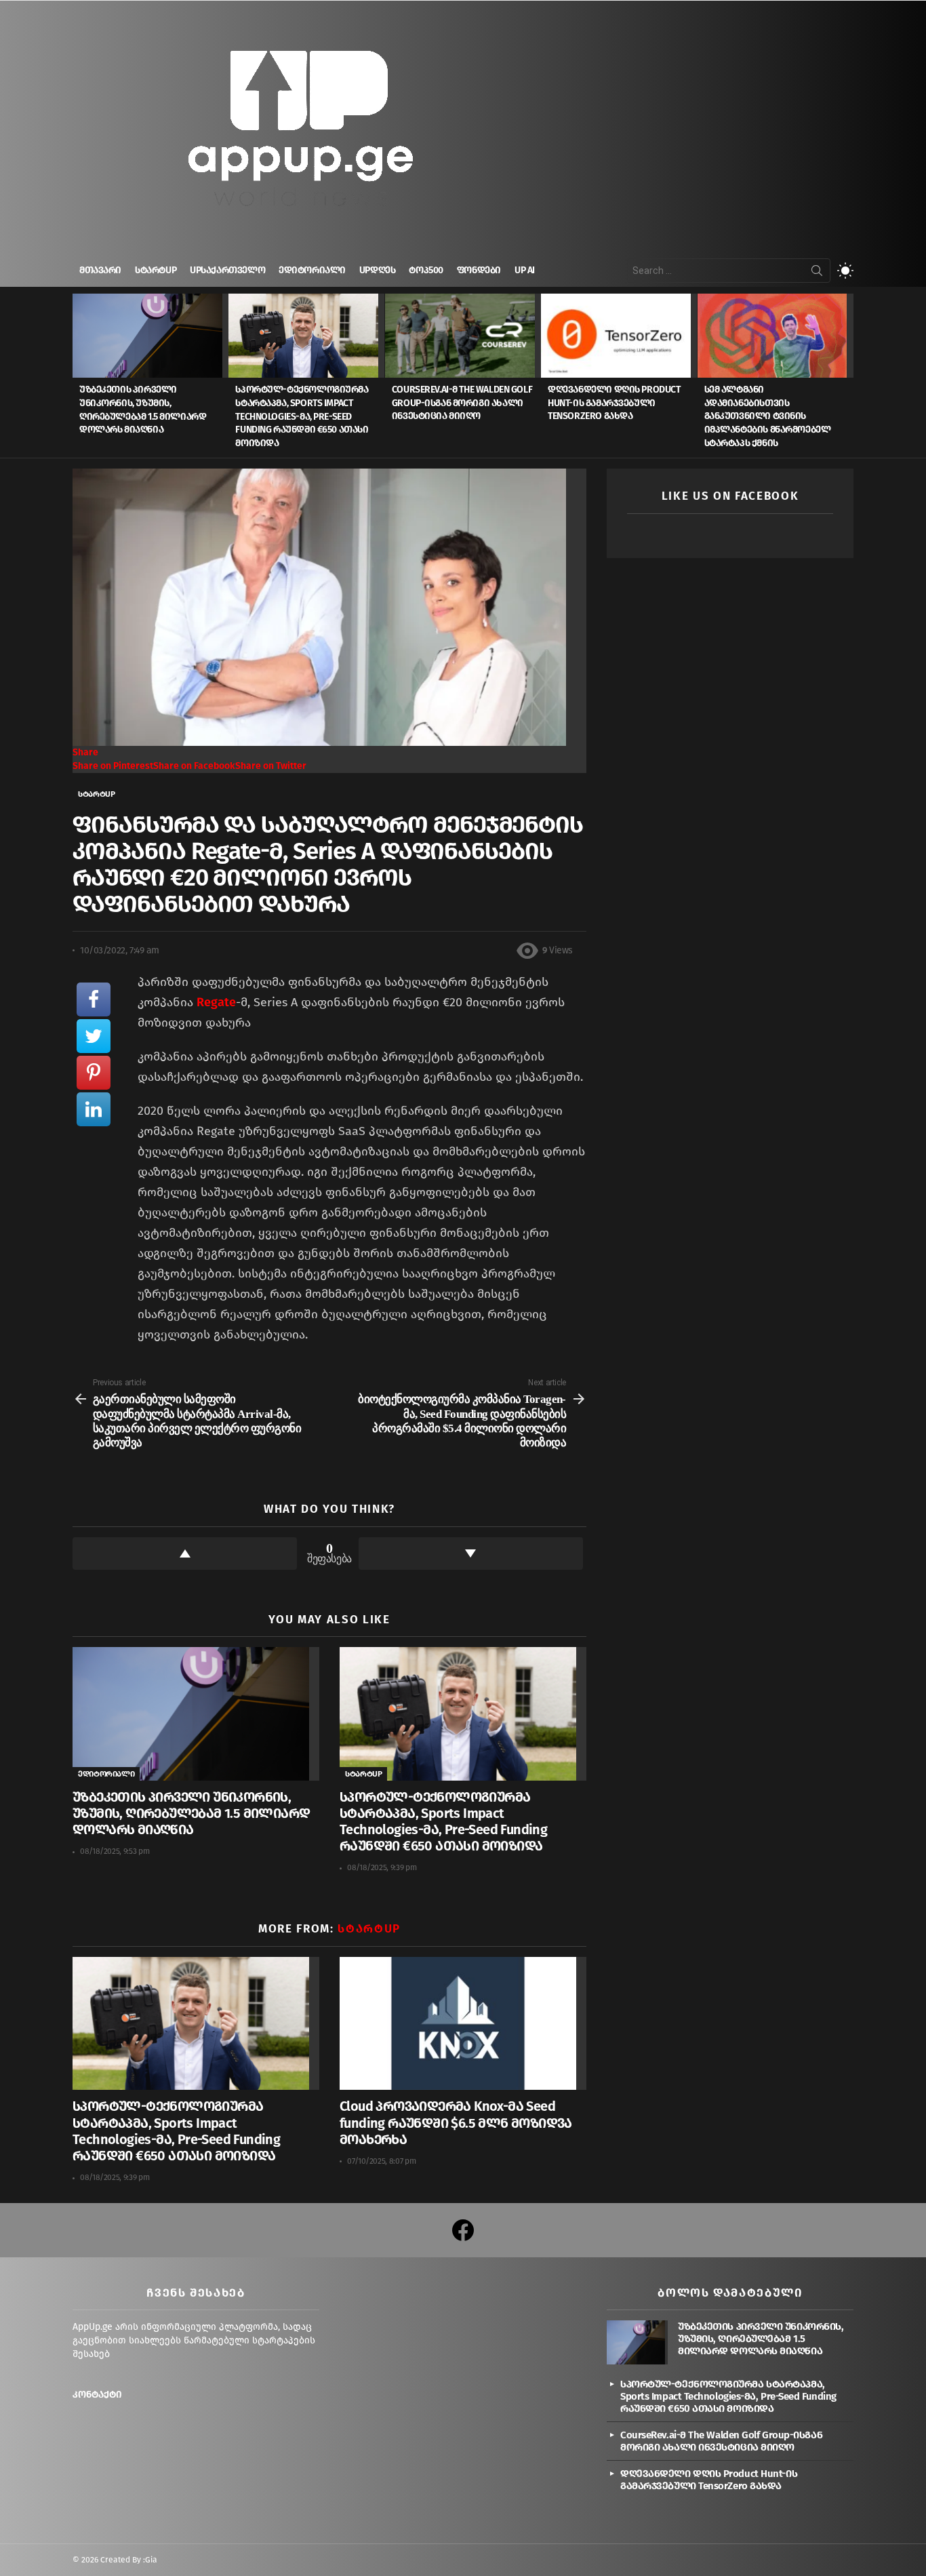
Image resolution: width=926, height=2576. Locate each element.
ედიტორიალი (312, 270)
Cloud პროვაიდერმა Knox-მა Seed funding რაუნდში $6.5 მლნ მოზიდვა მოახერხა (456, 2122)
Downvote (471, 1553)
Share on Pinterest (113, 766)
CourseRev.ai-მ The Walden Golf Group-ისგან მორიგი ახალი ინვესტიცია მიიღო (462, 403)
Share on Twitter (271, 766)
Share (85, 752)
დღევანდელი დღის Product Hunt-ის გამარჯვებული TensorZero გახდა (614, 403)
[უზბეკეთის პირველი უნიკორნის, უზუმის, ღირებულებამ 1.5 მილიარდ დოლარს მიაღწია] (150, 336)
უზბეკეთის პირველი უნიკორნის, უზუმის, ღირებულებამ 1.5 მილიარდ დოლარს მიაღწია (191, 1813)
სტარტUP (156, 270)
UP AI (525, 270)
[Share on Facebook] (94, 999)
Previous (79, 376)
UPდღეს (377, 270)
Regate (216, 1002)
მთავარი (100, 270)
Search (817, 273)
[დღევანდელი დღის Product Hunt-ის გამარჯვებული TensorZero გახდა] (619, 336)
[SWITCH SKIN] (845, 271)
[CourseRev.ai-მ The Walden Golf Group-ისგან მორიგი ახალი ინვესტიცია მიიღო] (463, 336)
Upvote (185, 1553)
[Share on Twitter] (94, 1036)
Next (847, 376)
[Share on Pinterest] (94, 1073)
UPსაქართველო (227, 270)
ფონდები (479, 270)
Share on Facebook (194, 766)
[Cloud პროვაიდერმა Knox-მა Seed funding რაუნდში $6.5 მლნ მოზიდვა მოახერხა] (463, 2024)
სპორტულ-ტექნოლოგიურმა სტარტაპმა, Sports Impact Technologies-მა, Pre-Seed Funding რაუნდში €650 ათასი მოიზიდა (302, 416)
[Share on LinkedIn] (94, 1109)
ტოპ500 (426, 270)
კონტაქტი (97, 2395)
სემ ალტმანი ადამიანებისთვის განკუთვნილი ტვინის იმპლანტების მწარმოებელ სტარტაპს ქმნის (768, 416)
